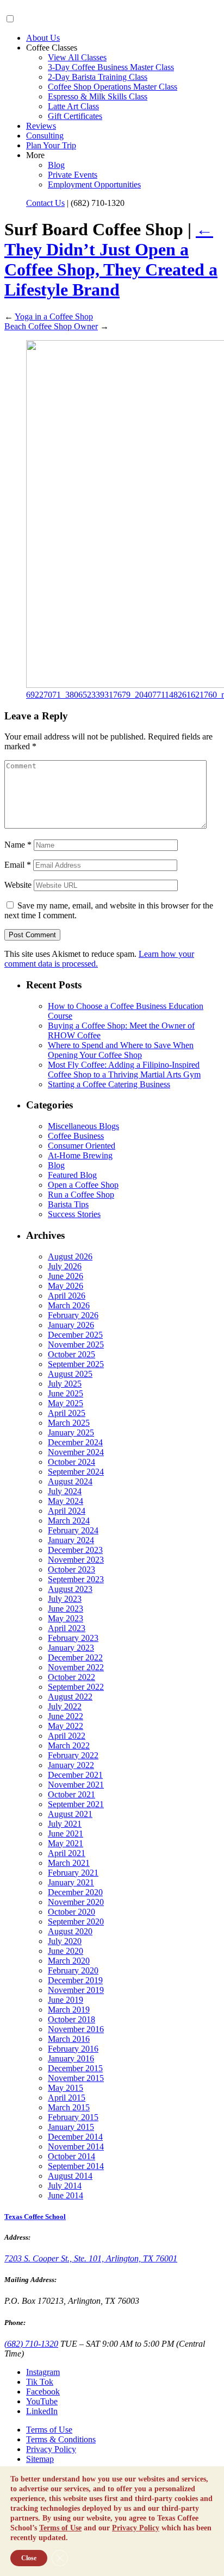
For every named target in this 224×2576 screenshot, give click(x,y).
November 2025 (76, 1345)
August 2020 (70, 1931)
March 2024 (69, 1521)
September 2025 (76, 1364)
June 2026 (66, 1276)
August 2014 (70, 2176)
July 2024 (65, 1491)
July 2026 (65, 1266)
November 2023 (76, 1560)
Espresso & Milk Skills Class (98, 96)
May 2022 (66, 1726)
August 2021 (70, 1814)
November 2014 (76, 2146)
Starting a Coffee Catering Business (109, 1084)
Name (18, 845)
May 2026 (66, 1286)
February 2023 (73, 1638)
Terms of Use (49, 2430)
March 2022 (69, 1745)
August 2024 (70, 1481)
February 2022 (73, 1755)
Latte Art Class (73, 106)
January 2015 (71, 2127)
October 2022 (71, 1677)
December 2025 (75, 1335)
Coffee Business (76, 1136)
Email (18, 865)
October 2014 (71, 2156)
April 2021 (67, 1853)
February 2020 (73, 1970)
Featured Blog (72, 1175)
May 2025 (66, 1403)
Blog (56, 165)
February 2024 (73, 1530)
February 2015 (73, 2117)
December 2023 (75, 1550)
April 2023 (67, 1628)
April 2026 (67, 1296)
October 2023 (71, 1569)
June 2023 (66, 1609)
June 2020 (66, 1951)
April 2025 (67, 1413)
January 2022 (71, 1765)
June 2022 (66, 1716)
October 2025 (71, 1354)
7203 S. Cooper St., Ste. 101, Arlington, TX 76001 (91, 2258)
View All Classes (77, 57)
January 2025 (71, 1433)
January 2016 (71, 2058)
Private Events (73, 175)
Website (18, 885)
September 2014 (76, 2166)
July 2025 (65, 1384)
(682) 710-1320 (31, 2344)
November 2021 (76, 1785)
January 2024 (71, 1540)
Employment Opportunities (94, 184)
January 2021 (71, 1882)
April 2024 (67, 1511)
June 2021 (66, 1834)
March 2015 (69, 2107)
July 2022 (65, 1706)
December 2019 (75, 1980)
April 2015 (67, 2098)
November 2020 (76, 1902)
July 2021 (65, 1824)
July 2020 (65, 1941)
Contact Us (45, 203)
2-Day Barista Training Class (98, 77)
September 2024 (76, 1472)
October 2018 (71, 2019)
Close (29, 2558)
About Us (43, 38)
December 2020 (75, 1892)
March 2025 (69, 1423)
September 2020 (76, 1922)
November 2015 (76, 2078)
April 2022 (67, 1736)
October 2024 (71, 1462)
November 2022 (76, 1667)
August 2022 (70, 1697)
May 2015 (66, 2088)
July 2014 (65, 2186)
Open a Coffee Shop (83, 1185)
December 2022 (75, 1657)
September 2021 (76, 1804)
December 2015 (75, 2068)
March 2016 (69, 2039)
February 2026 (73, 1315)
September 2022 (76, 1687)
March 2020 (69, 1961)
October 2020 (71, 1912)
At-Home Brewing (80, 1155)
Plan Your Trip (51, 145)
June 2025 (66, 1393)
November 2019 (76, 1990)
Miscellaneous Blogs (83, 1126)
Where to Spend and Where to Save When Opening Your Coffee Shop (121, 1050)
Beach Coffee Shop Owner (51, 326)
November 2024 (76, 1452)
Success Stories (74, 1214)
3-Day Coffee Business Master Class (111, 67)
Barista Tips (68, 1204)
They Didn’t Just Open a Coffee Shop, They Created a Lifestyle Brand (111, 259)
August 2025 (70, 1374)
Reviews (41, 126)
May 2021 (66, 1843)
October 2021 (71, 1794)
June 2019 (66, 2000)
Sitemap (40, 2459)
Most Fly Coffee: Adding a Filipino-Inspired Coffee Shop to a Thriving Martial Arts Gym (124, 1070)
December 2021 (75, 1775)
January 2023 (71, 1648)
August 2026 (70, 1256)
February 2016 (73, 2049)
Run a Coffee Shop (81, 1195)
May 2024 (66, 1501)
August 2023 (70, 1589)
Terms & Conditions (61, 2439)
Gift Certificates (75, 116)
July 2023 (65, 1599)
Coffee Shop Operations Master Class (113, 87)
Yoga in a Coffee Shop (54, 316)
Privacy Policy (51, 2449)
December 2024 (75, 1442)
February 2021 (73, 1873)
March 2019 (69, 2010)
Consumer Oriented (82, 1146)
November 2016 (76, 2029)
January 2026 (71, 1325)
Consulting (45, 136)
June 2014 (66, 2195)
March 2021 (69, 1863)
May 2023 (66, 1618)
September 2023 (76, 1579)
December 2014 (75, 2137)
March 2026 (69, 1305)
